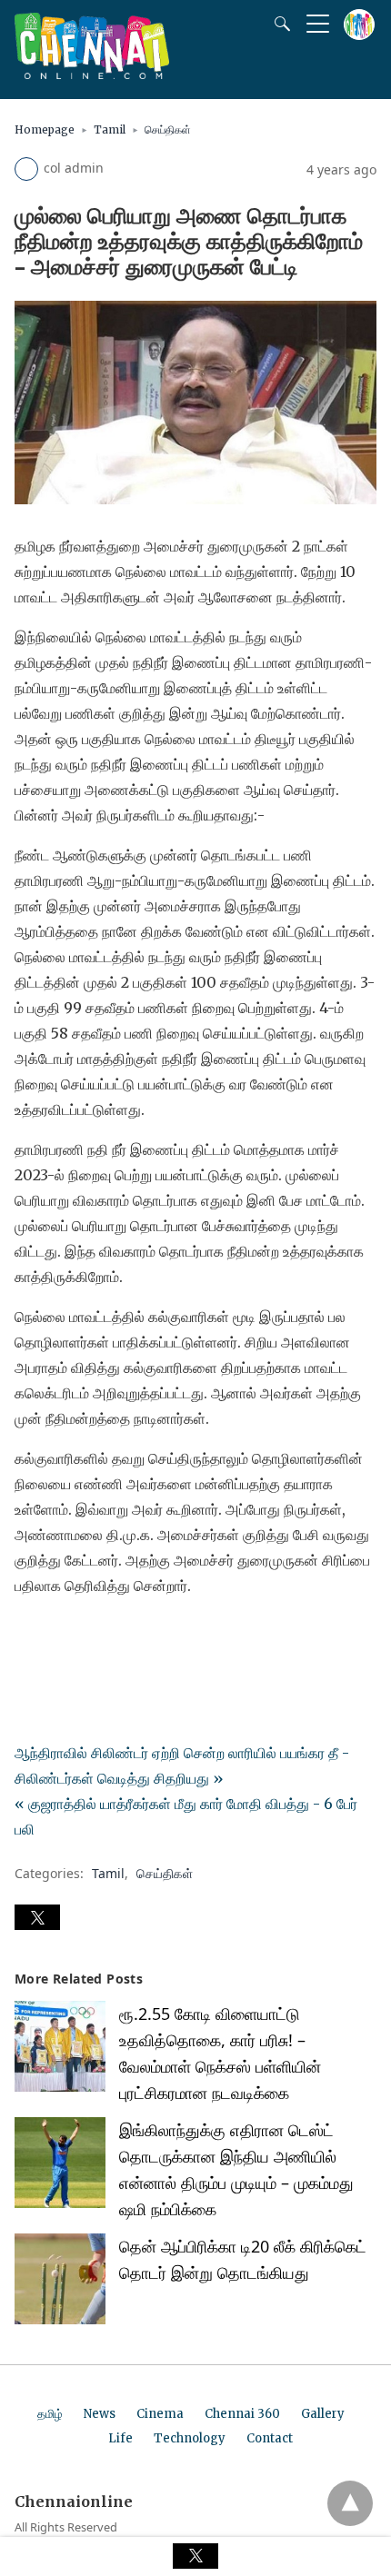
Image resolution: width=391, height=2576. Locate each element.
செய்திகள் (168, 129)
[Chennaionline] (92, 74)
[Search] (278, 24)
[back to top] (350, 2503)
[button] (37, 1917)
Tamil (110, 129)
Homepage (45, 129)
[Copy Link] (116, 1636)
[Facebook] (29, 1636)
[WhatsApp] (87, 1636)
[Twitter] (58, 1636)
